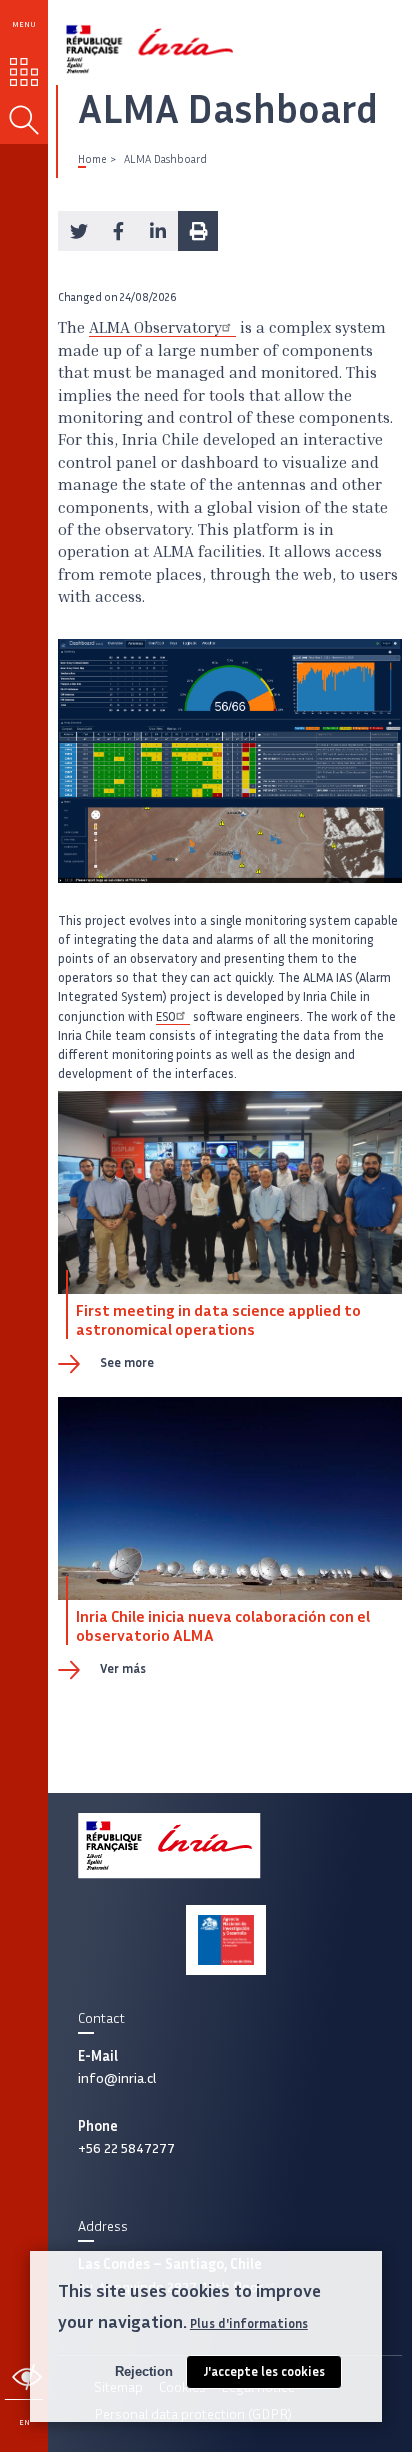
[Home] (127, 41)
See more (127, 1362)
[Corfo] (225, 1940)
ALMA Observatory (155, 329)
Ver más (123, 1668)
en (24, 2422)
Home (92, 159)
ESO (166, 1016)
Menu (24, 24)
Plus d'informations (249, 2323)
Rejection (144, 2371)
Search (24, 120)
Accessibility (27, 2377)
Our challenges (24, 72)
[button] (78, 231)
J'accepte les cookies (264, 2371)
